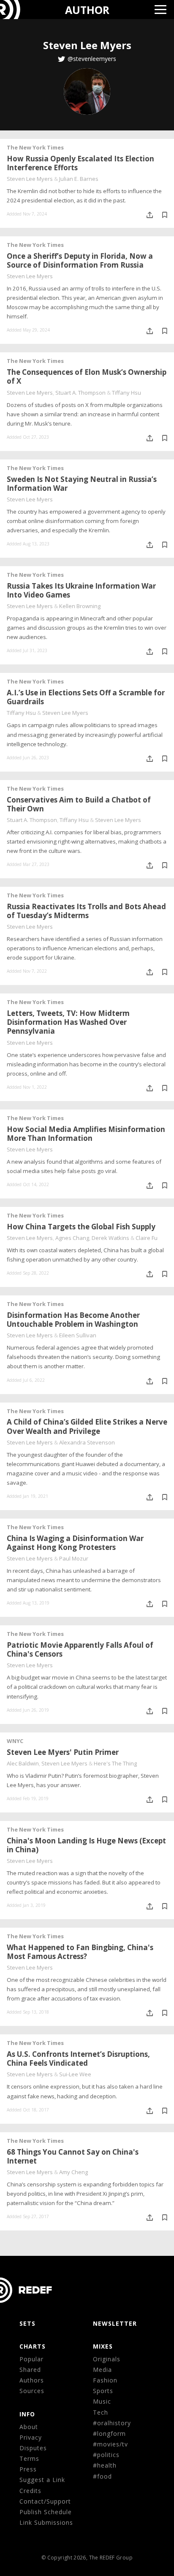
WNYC (15, 1741)
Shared (30, 2370)
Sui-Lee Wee (75, 2074)
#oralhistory (112, 2423)
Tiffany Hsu (126, 393)
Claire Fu (147, 1238)
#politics (106, 2455)
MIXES (103, 2346)
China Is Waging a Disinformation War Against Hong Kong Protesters (75, 1543)
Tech (101, 2412)
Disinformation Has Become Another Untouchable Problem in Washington (73, 1320)
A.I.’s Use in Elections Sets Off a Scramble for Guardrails (86, 697)
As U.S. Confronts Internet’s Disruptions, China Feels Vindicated (78, 2059)
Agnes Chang (72, 1238)
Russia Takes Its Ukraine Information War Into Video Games (81, 590)
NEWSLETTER (115, 2323)
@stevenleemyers (92, 59)
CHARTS (33, 2346)
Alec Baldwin (23, 1763)
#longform (109, 2434)
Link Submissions (46, 2522)
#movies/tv (110, 2444)
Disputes (33, 2448)
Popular (31, 2359)
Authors (32, 2380)
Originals (107, 2359)
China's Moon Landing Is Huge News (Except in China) (86, 1845)
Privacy (31, 2437)
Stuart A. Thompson (80, 393)
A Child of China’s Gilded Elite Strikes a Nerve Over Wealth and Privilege (87, 1426)
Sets (27, 2323)
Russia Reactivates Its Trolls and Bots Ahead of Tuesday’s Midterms (86, 911)
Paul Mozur (74, 1558)
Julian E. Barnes (79, 179)
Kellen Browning (80, 606)
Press (28, 2469)
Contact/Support (45, 2501)
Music (102, 2401)
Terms (29, 2458)
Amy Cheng (73, 2172)
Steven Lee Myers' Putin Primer (63, 1752)
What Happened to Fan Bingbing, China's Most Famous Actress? (80, 1952)
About (29, 2427)
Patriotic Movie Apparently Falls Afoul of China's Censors (80, 1649)
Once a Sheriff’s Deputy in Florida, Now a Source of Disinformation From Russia (80, 260)
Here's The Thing (115, 1763)
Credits (30, 2491)
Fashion (105, 2380)
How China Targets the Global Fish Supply (81, 1227)
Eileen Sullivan (78, 1335)
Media (102, 2370)
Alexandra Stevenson (87, 1442)
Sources (32, 2391)
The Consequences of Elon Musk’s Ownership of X (87, 376)
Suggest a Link (42, 2480)
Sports (103, 2391)
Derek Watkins (110, 1238)
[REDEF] (15, 10)
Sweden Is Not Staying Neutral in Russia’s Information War (82, 484)
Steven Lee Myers (30, 179)
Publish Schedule (46, 2512)
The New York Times (35, 147)
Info (27, 2414)
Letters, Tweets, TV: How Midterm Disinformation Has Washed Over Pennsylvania (68, 1022)
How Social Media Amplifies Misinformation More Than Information (86, 1134)
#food (102, 2476)
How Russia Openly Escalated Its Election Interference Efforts (80, 163)
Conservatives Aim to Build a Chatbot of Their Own (79, 804)
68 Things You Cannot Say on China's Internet (73, 2156)
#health (105, 2465)
